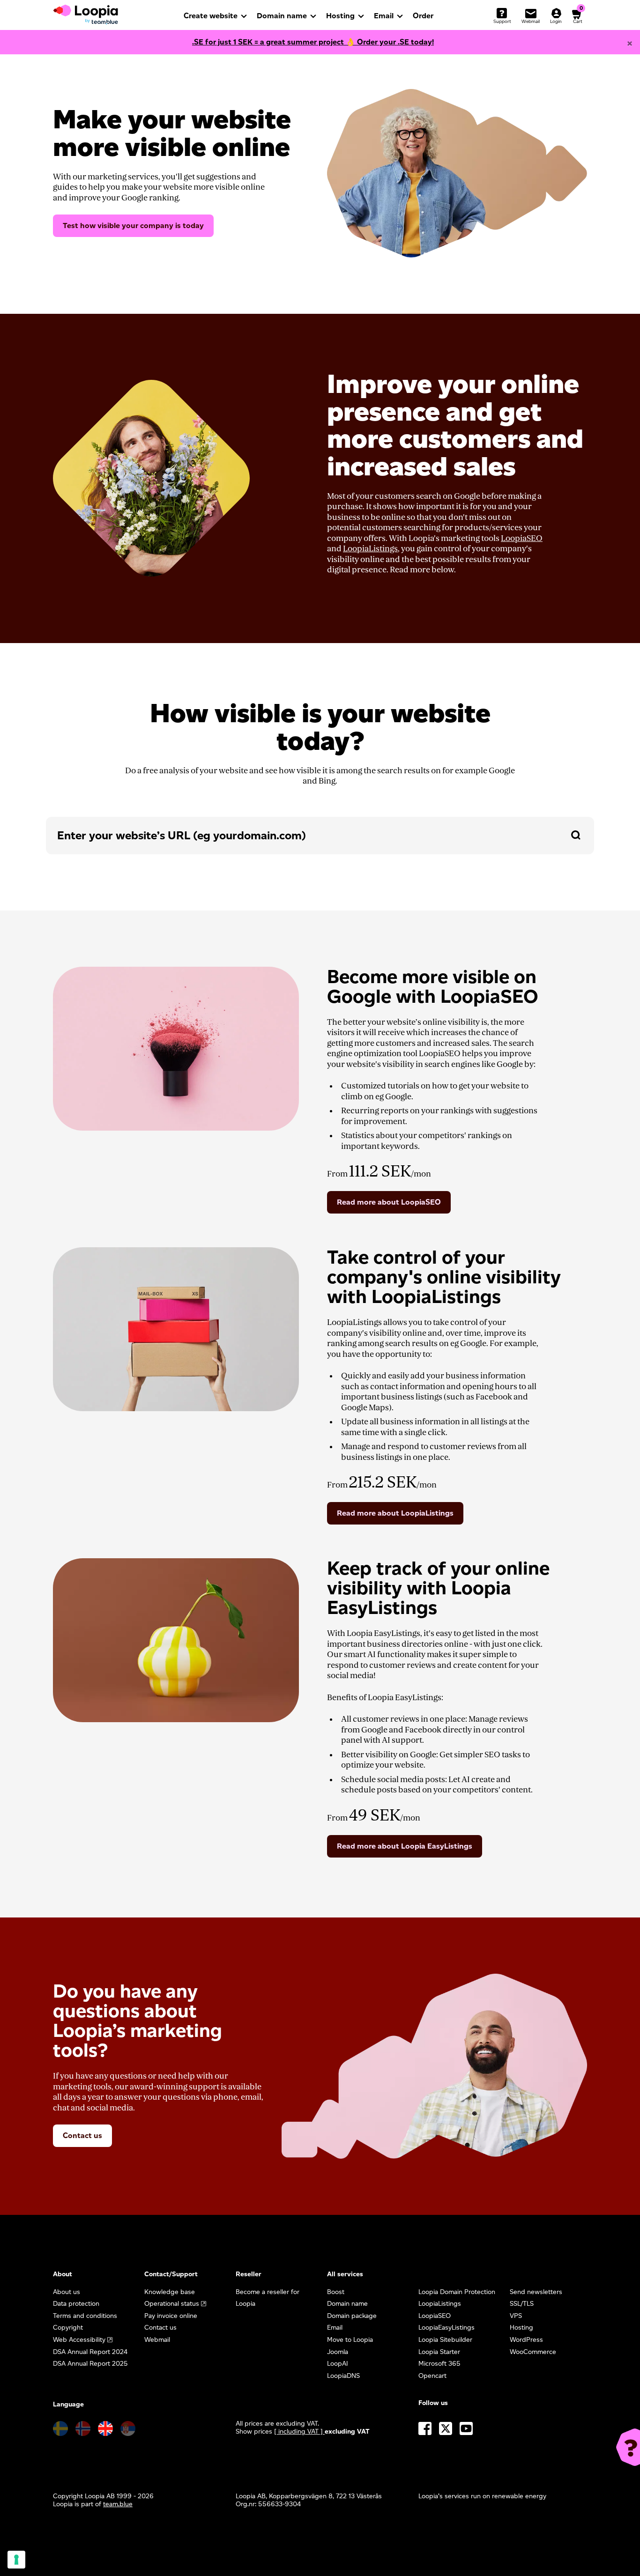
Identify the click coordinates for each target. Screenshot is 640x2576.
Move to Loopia (350, 2340)
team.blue (118, 2504)
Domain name (282, 16)
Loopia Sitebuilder (445, 2340)
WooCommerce (533, 2352)
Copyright (68, 2328)
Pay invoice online (171, 2316)
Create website (211, 16)
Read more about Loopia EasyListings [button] (405, 1846)
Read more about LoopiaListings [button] (395, 1513)
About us (67, 2292)
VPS (516, 2316)
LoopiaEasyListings (447, 2328)
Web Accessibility (79, 2340)
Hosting (340, 16)
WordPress (526, 2340)
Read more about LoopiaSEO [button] (389, 1202)
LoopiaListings (370, 549)
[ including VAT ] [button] (299, 2432)
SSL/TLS (522, 2304)
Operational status (172, 2304)
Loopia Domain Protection (457, 2292)
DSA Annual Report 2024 (90, 2352)
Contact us (82, 2136)
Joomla (338, 2352)
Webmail (157, 2340)
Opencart (432, 2376)
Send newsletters (536, 2292)
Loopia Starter (439, 2352)
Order (423, 16)
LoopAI (338, 2364)
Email (384, 16)
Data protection (76, 2304)
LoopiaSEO (522, 538)
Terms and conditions (85, 2316)
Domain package (352, 2316)
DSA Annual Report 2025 (90, 2364)
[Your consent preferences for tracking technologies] (16, 2560)
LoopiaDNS (343, 2376)
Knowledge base (170, 2292)
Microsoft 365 (439, 2364)
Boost (336, 2292)
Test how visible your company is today (133, 226)
